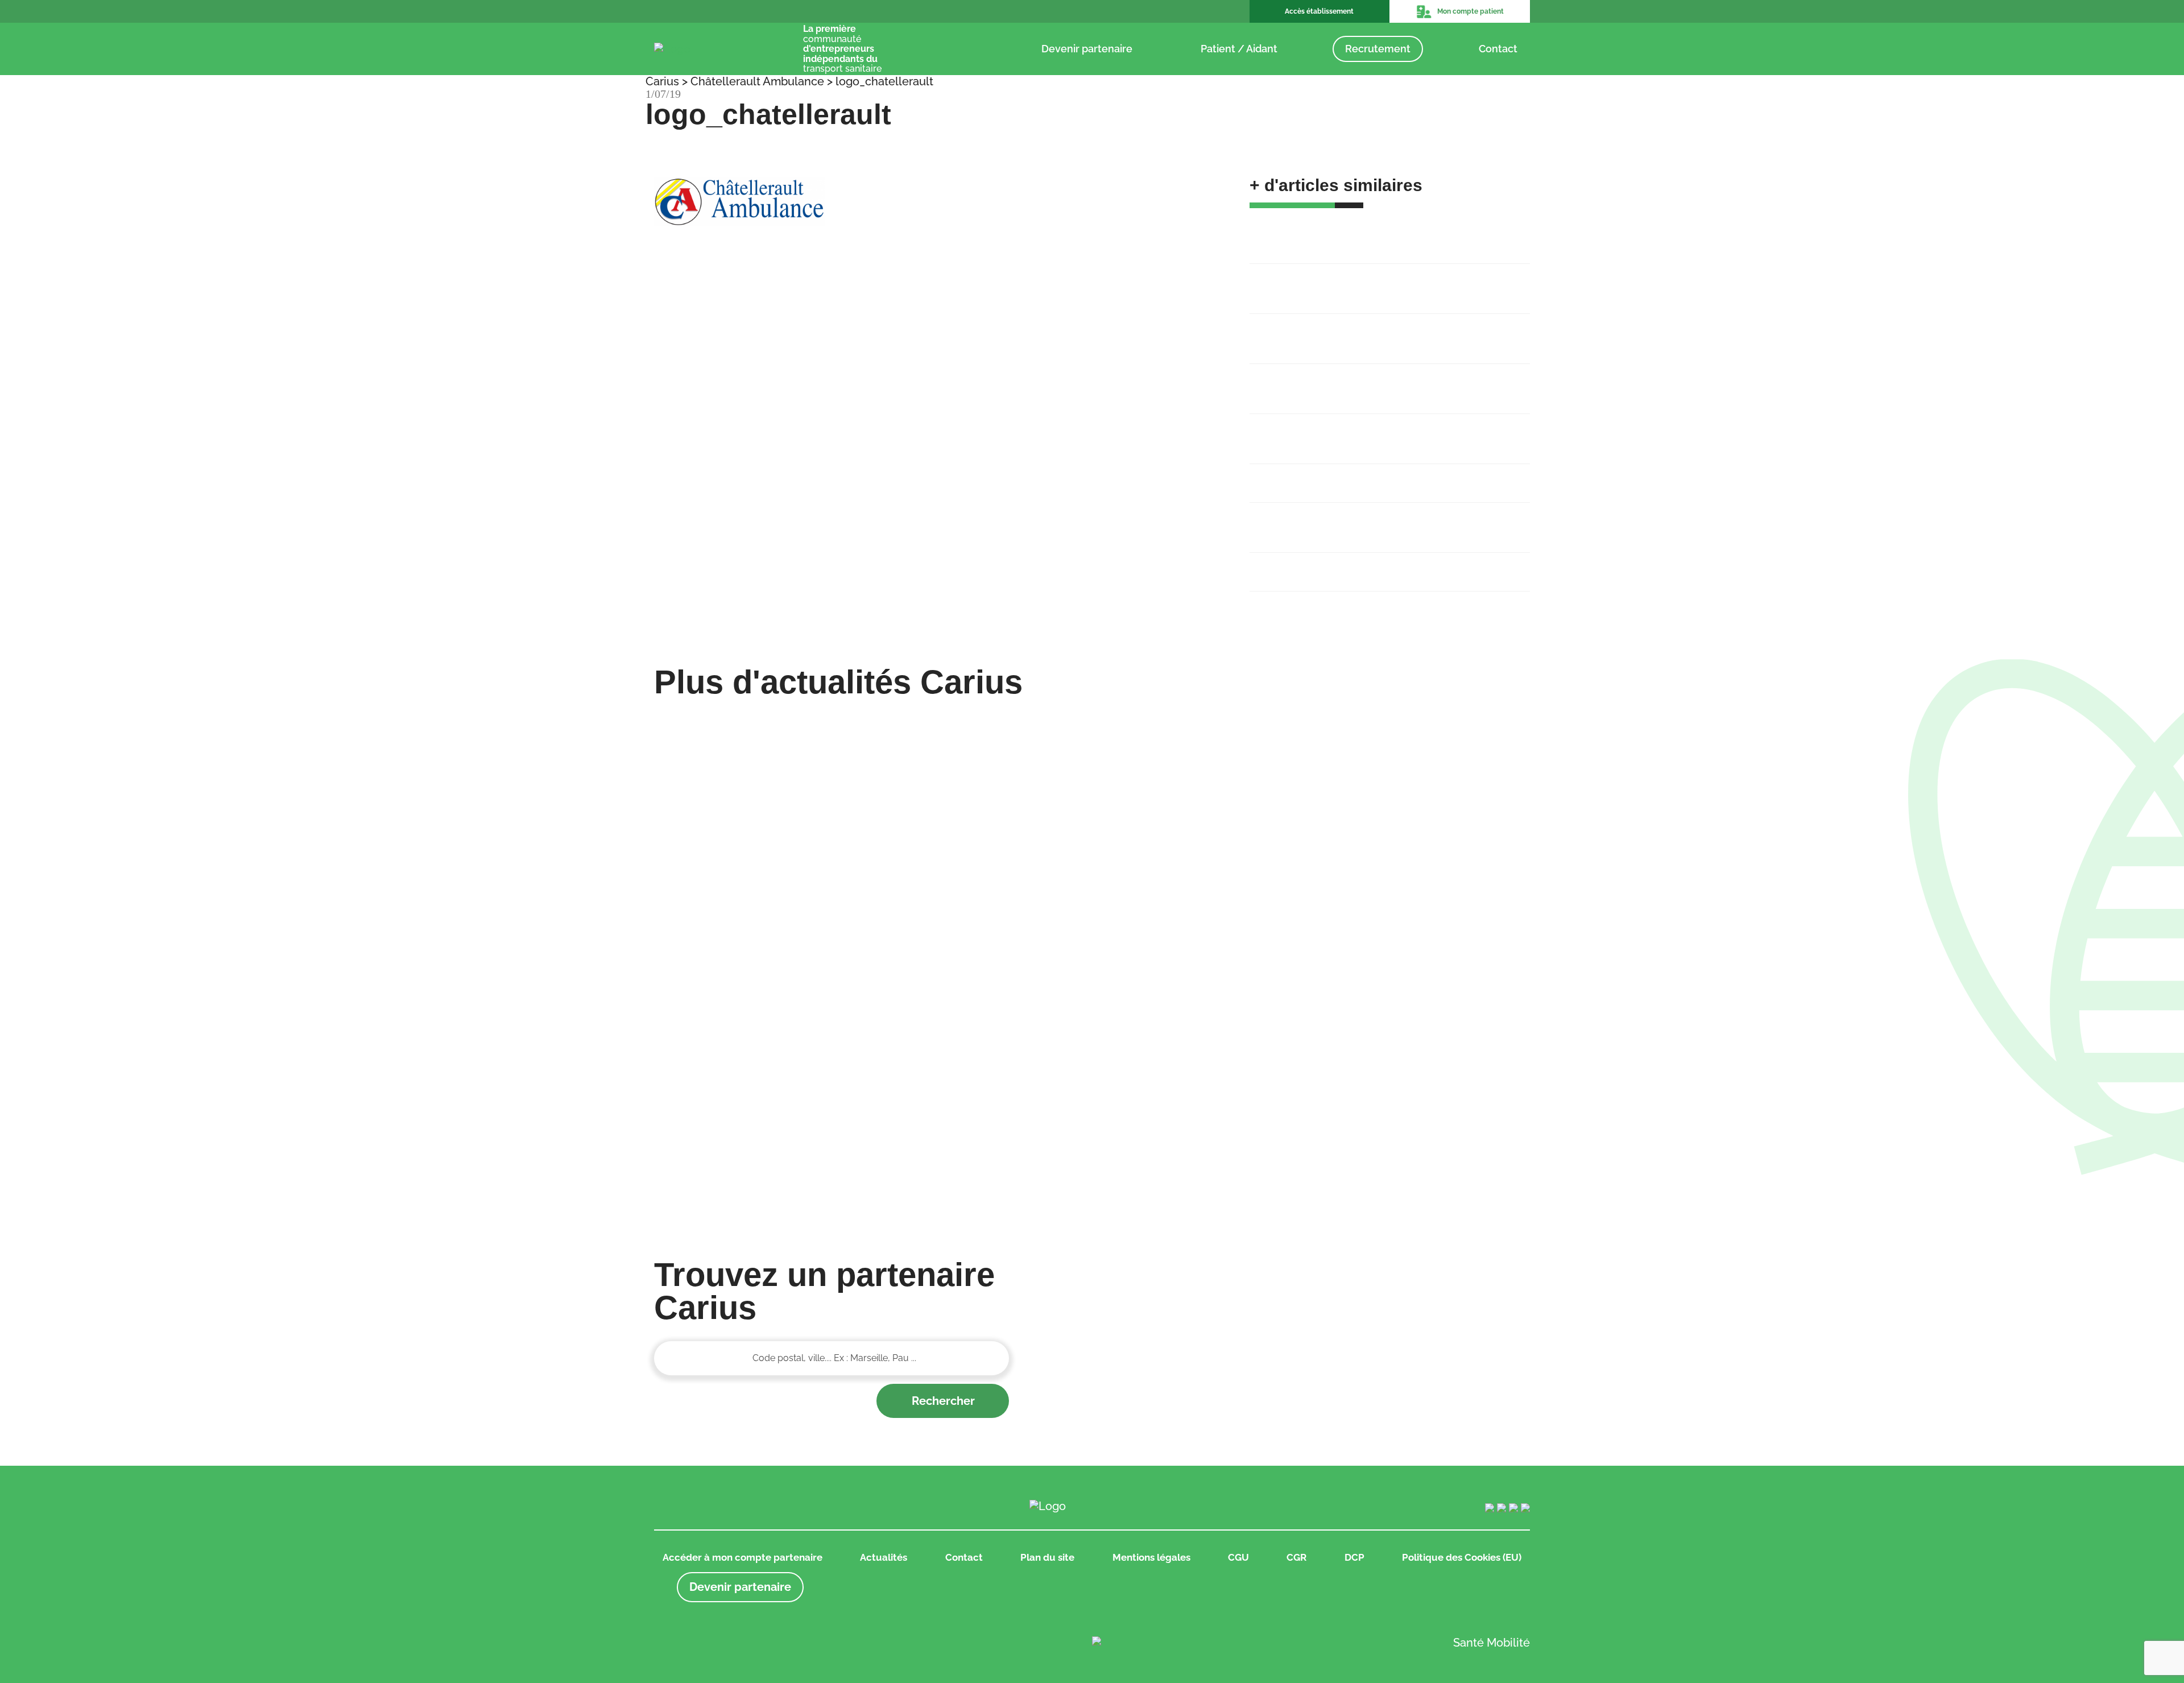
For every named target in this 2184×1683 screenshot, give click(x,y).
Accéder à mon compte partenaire (743, 1557)
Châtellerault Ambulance (757, 81)
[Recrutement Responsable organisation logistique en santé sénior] (1204, 819)
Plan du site (1047, 1557)
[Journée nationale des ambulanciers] (757, 1093)
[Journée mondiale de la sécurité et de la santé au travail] (1427, 1003)
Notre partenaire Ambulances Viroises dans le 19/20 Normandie (1381, 431)
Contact (1498, 49)
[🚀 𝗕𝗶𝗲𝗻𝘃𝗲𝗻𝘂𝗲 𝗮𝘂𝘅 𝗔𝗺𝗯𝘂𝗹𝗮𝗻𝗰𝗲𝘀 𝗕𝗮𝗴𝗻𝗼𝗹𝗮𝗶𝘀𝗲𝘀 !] (757, 819)
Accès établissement (1319, 11)
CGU (1238, 1557)
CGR (1296, 1557)
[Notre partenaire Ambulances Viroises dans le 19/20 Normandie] (1427, 811)
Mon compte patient (1471, 11)
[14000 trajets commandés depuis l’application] (1427, 914)
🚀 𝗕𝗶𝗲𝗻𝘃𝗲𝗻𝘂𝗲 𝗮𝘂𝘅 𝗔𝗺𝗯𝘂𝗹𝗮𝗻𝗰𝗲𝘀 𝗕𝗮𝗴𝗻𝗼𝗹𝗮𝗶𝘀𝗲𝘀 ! (1387, 231)
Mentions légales (1151, 1557)
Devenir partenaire (1087, 49)
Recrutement (1378, 49)
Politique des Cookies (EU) (1462, 1557)
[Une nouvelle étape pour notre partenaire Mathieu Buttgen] (1427, 722)
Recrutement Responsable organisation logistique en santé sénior (1382, 331)
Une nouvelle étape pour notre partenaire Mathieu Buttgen (1375, 381)
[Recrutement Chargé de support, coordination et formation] (981, 722)
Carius (662, 81)
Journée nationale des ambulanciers (1341, 564)
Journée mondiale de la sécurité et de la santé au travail (1374, 520)
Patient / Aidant (1239, 49)
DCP (1354, 1557)
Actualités (884, 1557)
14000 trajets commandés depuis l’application (1364, 475)
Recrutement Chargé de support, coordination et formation (1372, 281)
